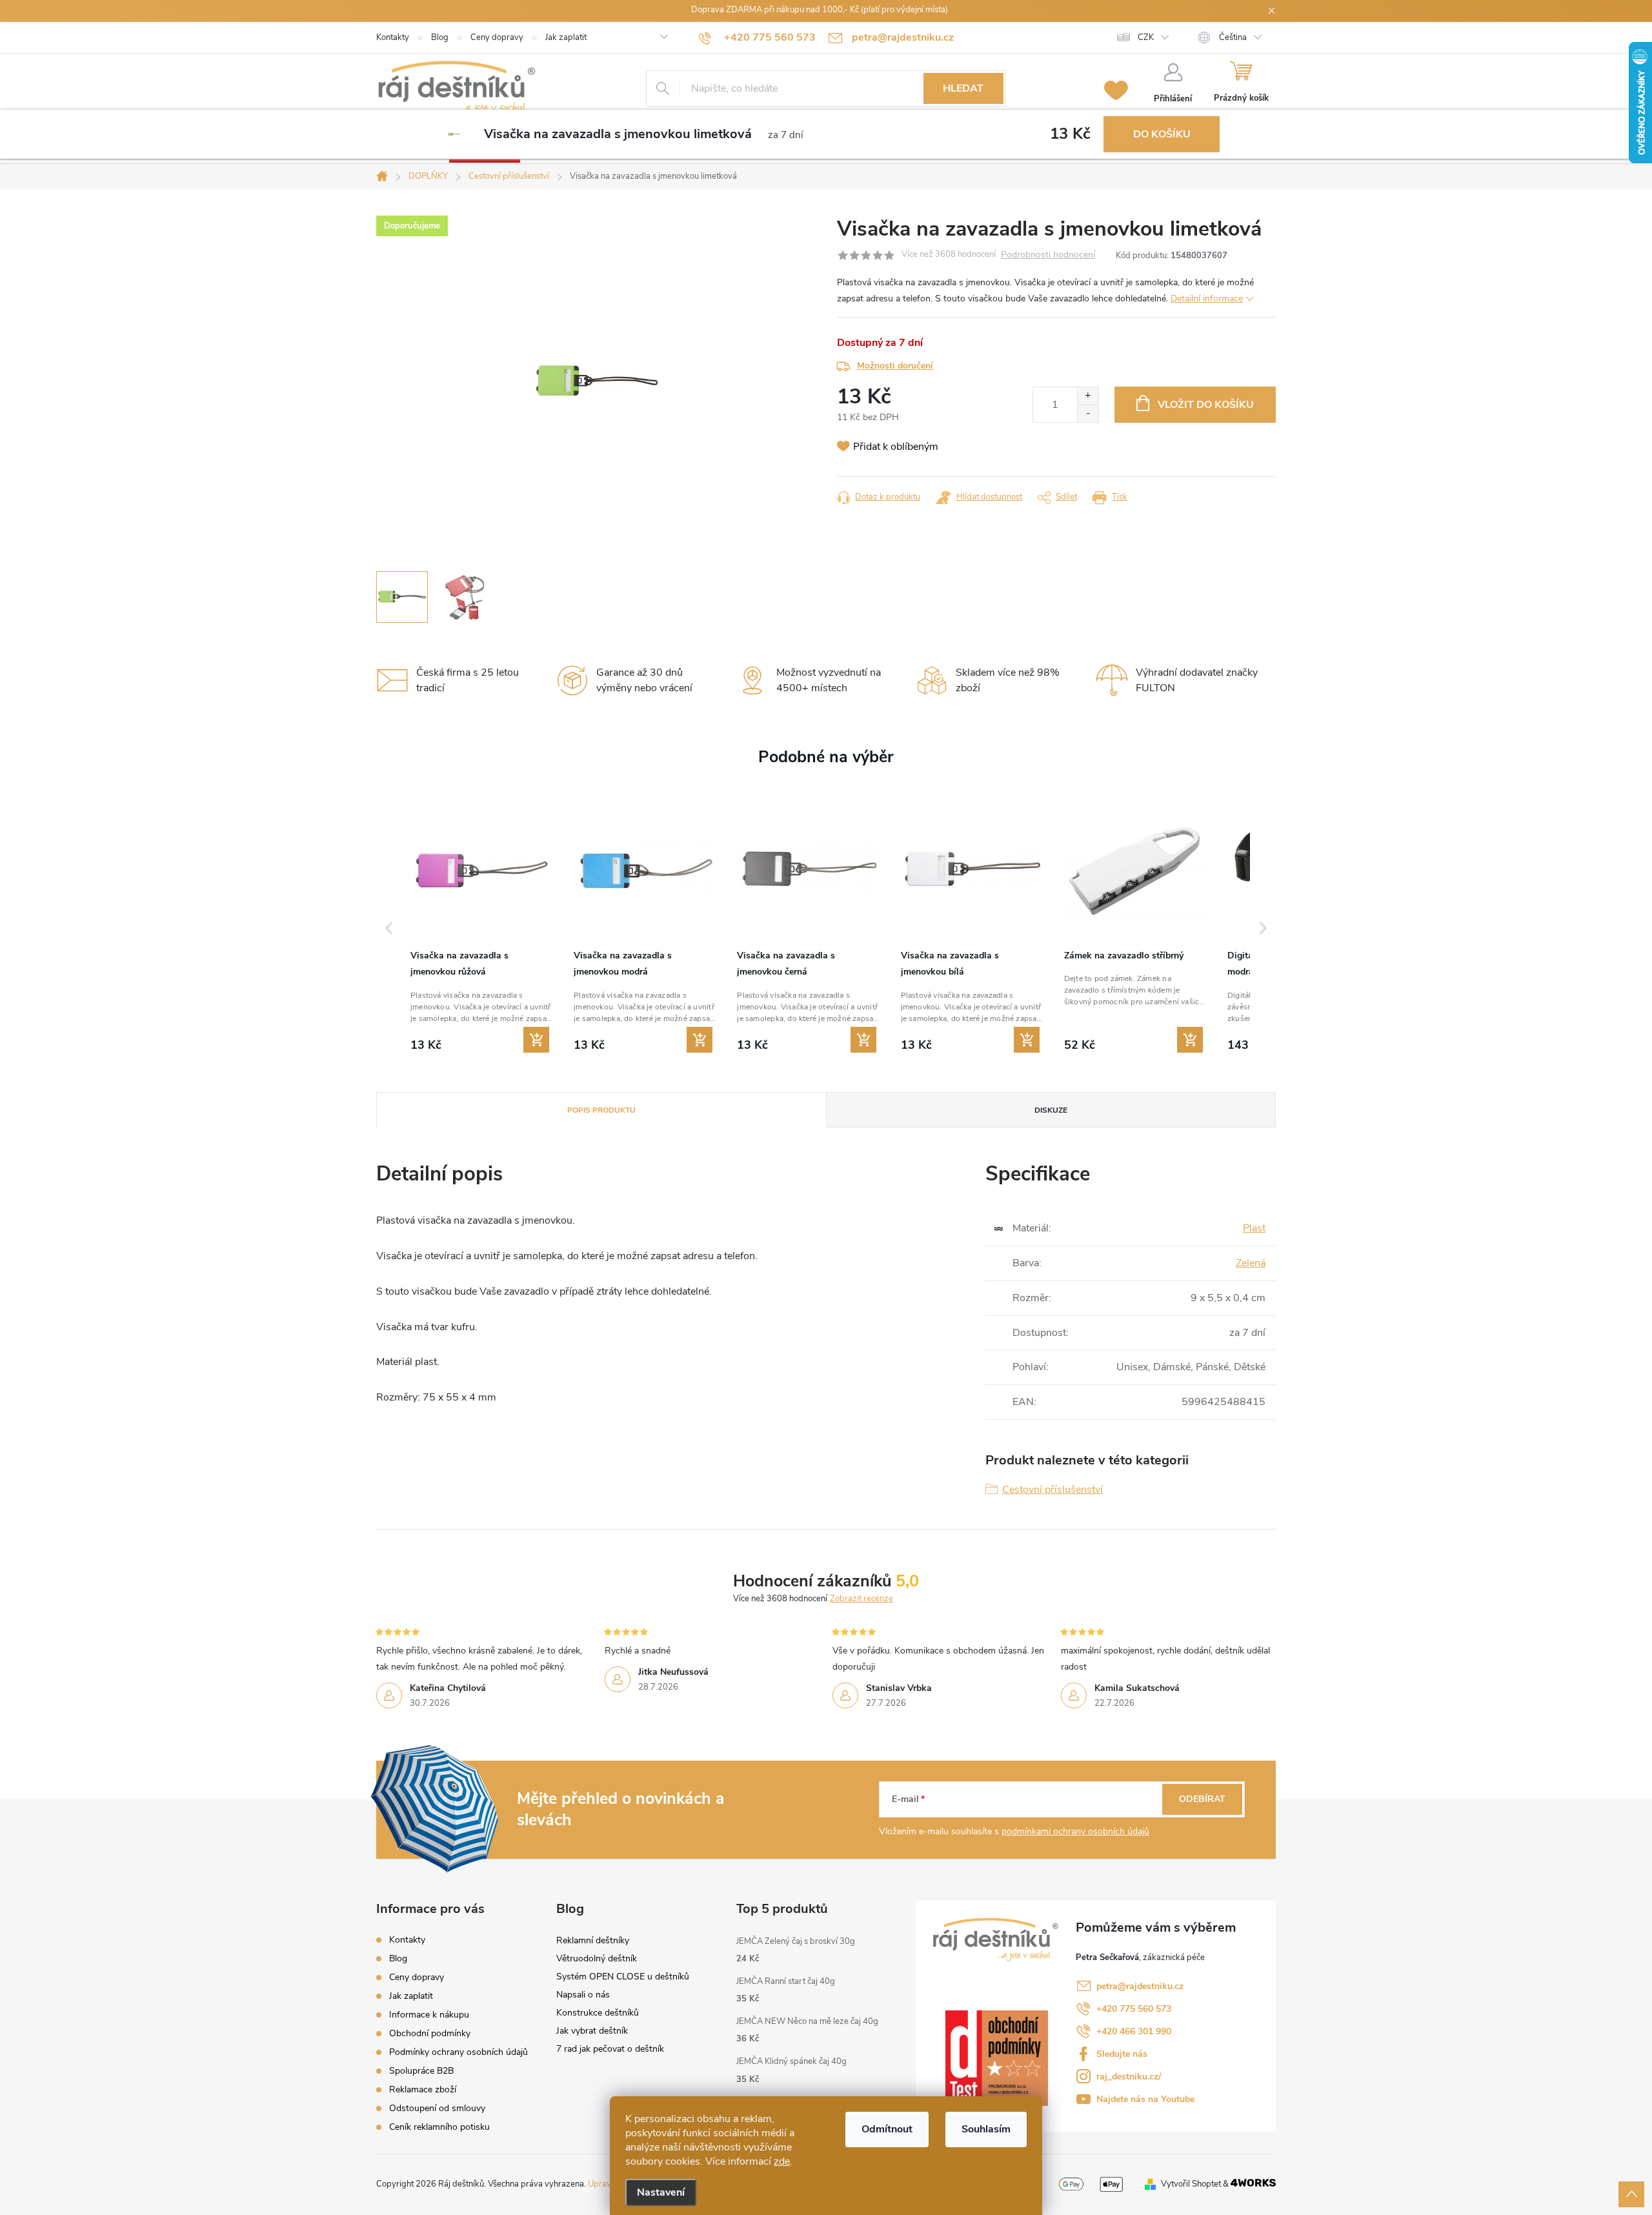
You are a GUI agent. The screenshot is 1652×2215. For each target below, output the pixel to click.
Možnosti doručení (895, 366)
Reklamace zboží (423, 2089)
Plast (1254, 1228)
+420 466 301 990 (1134, 2031)
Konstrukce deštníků (598, 2013)
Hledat (963, 88)
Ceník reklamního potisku (439, 2127)
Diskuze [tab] (1051, 1110)
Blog (440, 37)
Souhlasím (986, 2129)
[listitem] (481, 927)
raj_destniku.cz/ (1129, 2077)
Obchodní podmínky (430, 2033)
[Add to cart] (536, 1040)
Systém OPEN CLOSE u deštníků (623, 1977)
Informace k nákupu (429, 2015)
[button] (389, 928)
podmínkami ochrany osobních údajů (1075, 1831)
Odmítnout (887, 2129)
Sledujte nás (1122, 2054)
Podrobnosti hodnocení (1048, 255)
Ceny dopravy (497, 37)
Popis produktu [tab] (601, 1110)
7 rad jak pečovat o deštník (610, 2049)
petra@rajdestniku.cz (1140, 1986)
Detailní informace (1207, 298)
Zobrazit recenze (861, 1599)
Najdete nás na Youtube (1145, 2099)
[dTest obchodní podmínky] (997, 2058)
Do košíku (1162, 134)
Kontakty (393, 37)
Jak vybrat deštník (592, 2031)
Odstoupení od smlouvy (437, 2108)
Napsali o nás (583, 1995)
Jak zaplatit (566, 37)
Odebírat (1202, 1799)
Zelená (1251, 1263)
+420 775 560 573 (1134, 2009)
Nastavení (661, 2192)
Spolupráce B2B (421, 2071)
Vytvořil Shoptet (1191, 2184)
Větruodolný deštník (597, 1958)
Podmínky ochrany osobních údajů (458, 2052)
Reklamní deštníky (593, 1940)
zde (782, 2161)
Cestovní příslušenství (1053, 1490)
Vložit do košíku (1206, 405)
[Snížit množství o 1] (1088, 413)
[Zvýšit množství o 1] (1088, 396)
